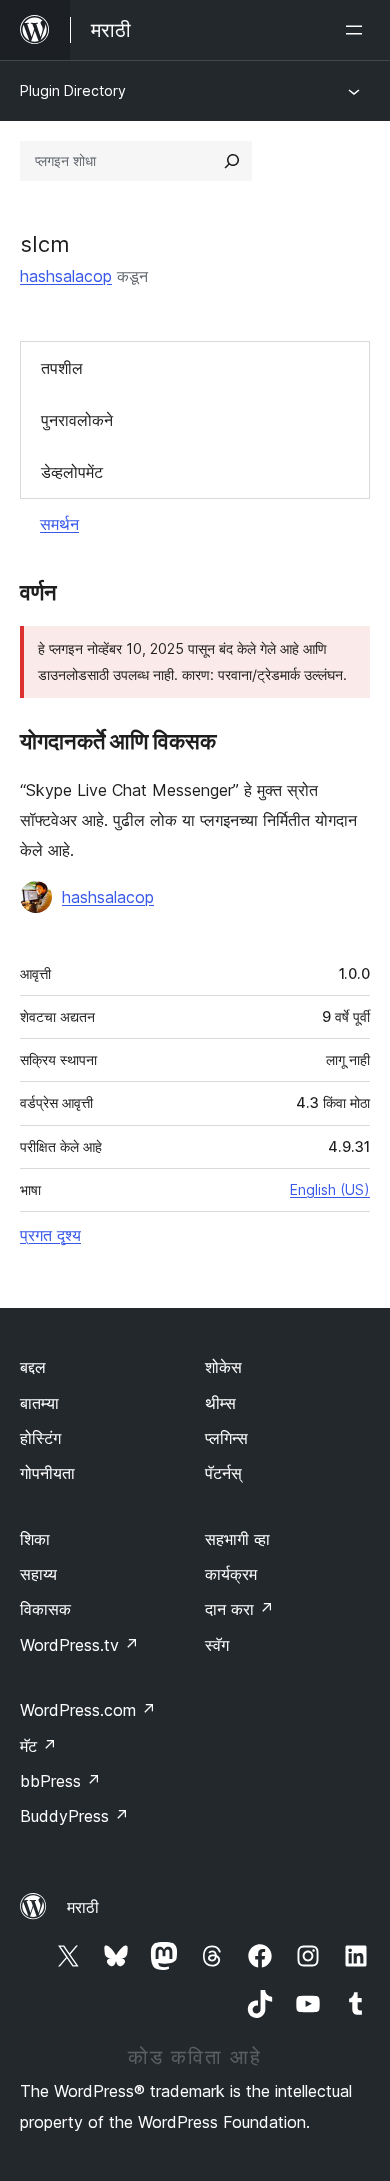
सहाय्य (38, 1574)
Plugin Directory (73, 90)
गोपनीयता (47, 1473)
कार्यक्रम (231, 1574)
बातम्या (39, 1403)
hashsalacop (66, 276)
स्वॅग (217, 1645)
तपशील (62, 368)
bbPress (60, 1781)
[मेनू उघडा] (358, 30)
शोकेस (223, 1367)
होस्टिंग (40, 1438)
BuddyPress (74, 1816)
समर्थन (59, 524)
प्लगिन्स (226, 1438)
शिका (35, 1539)
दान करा (239, 1609)
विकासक (45, 1609)
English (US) (330, 1189)
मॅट (38, 1746)
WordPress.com (88, 1710)
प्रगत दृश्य (50, 1235)
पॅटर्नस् (223, 1473)
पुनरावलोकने (77, 420)
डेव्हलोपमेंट (72, 472)
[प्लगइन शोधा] (232, 161)
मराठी (83, 1907)
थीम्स (220, 1403)
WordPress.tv (79, 1645)
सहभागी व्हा (237, 1539)
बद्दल (33, 1367)
